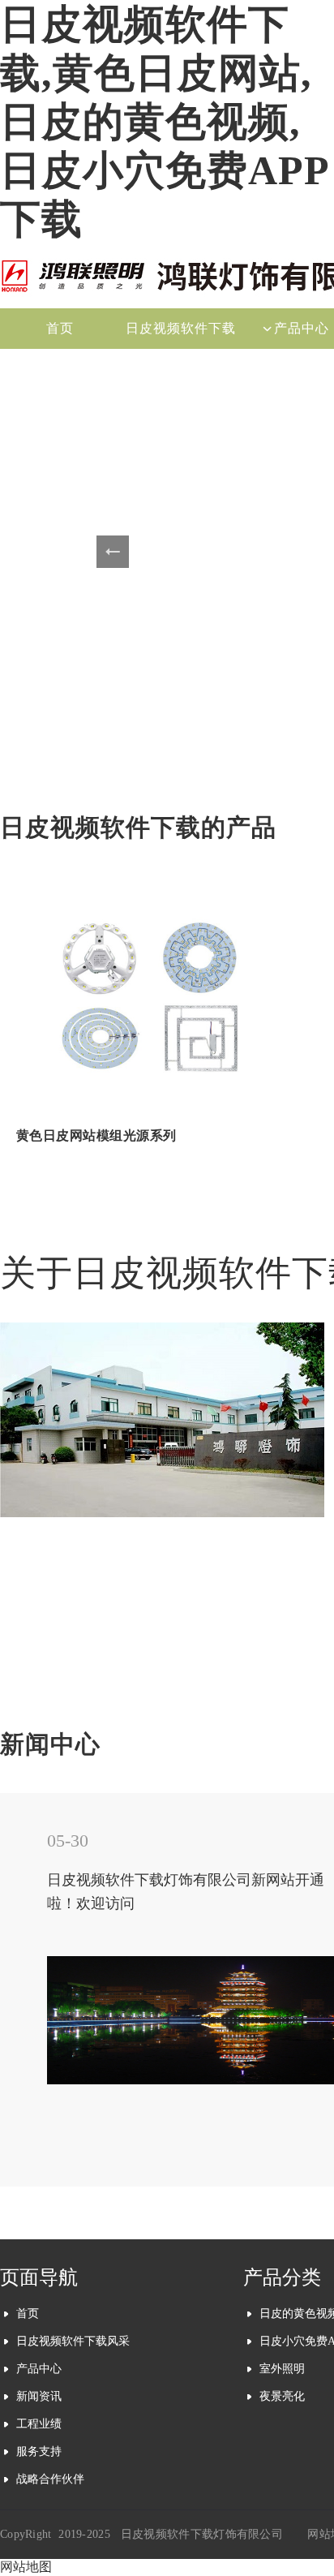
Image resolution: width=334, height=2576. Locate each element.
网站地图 (26, 2567)
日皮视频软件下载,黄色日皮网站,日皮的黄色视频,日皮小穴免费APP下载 (165, 122)
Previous (113, 552)
